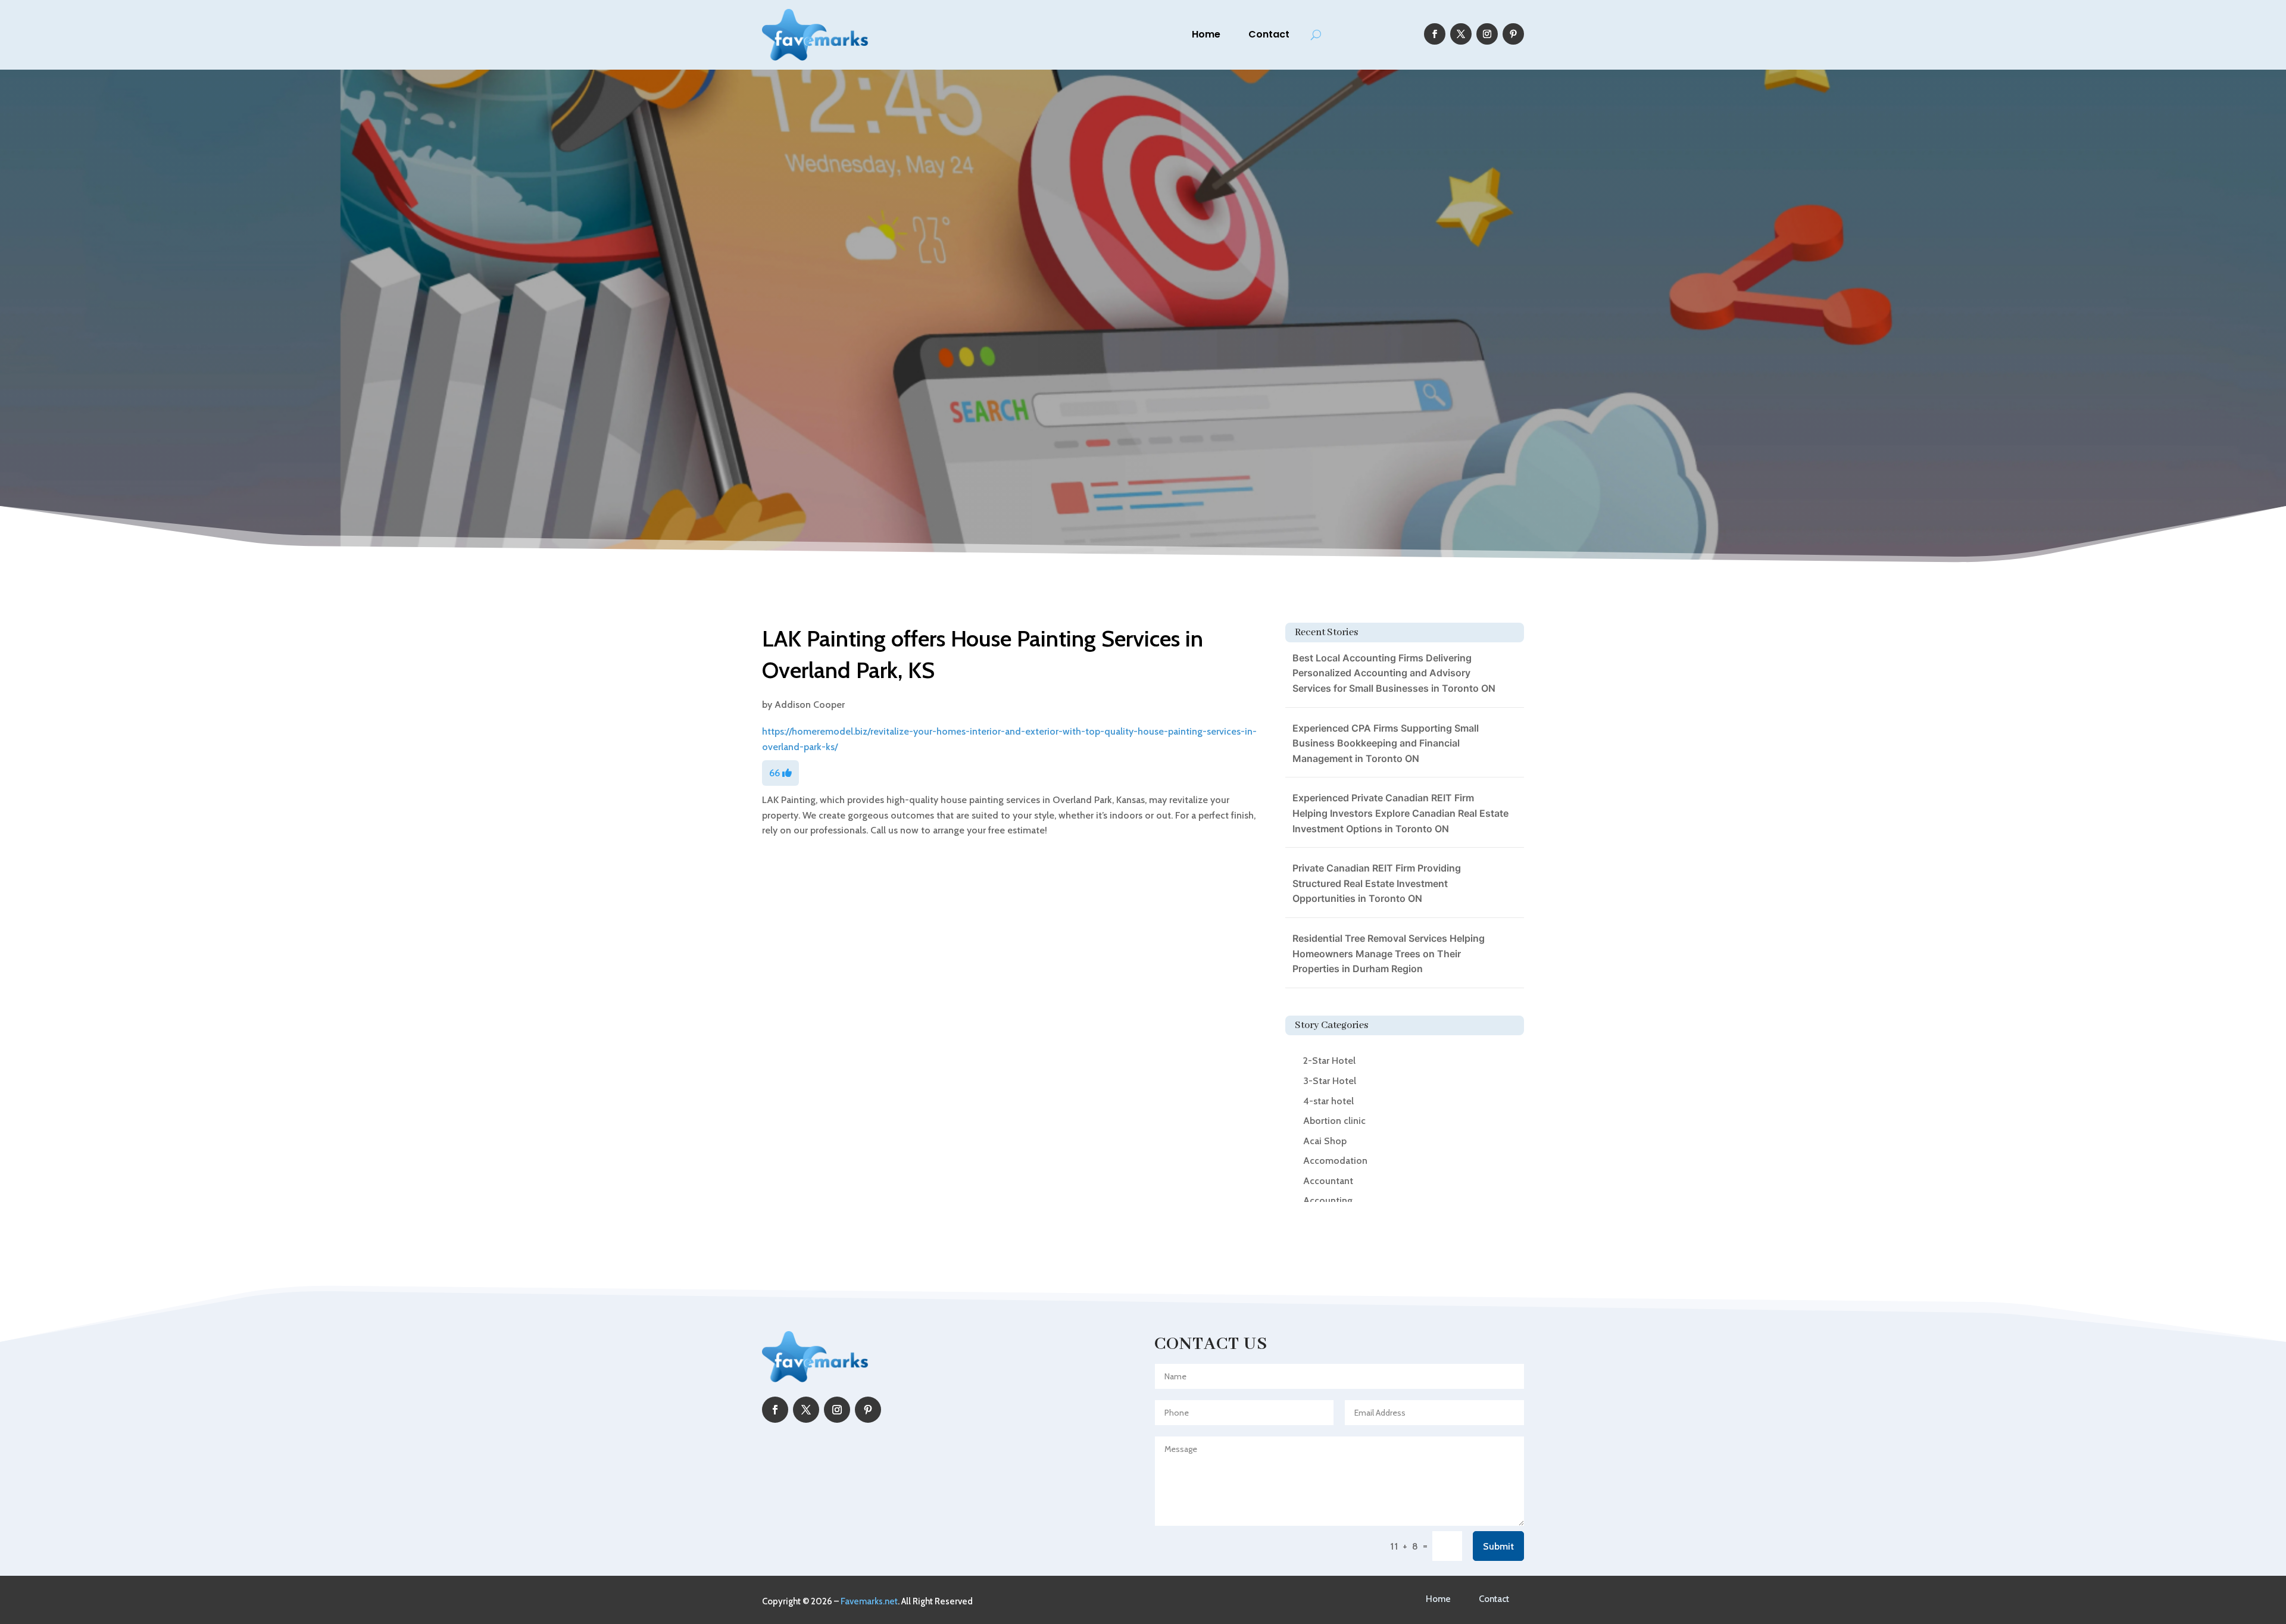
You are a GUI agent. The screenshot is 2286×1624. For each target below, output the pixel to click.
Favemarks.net (869, 1601)
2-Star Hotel (1329, 1061)
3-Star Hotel (1330, 1081)
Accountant (1328, 1181)
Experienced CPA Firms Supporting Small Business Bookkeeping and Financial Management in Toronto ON (1386, 743)
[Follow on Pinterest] (1513, 34)
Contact (1269, 34)
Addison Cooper (810, 705)
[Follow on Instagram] (1487, 34)
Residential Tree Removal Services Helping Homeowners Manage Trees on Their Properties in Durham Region (1389, 953)
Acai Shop (1325, 1141)
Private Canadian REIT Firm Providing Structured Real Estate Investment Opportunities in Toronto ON (1377, 883)
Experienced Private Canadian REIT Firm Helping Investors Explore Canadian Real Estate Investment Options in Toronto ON (1400, 813)
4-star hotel (1328, 1101)
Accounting (1328, 1200)
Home (1206, 34)
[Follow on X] (1461, 34)
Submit (1498, 1546)
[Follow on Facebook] (1435, 34)
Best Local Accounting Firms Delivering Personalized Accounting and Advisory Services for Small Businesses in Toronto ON (1394, 673)
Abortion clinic (1334, 1121)
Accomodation (1335, 1161)
